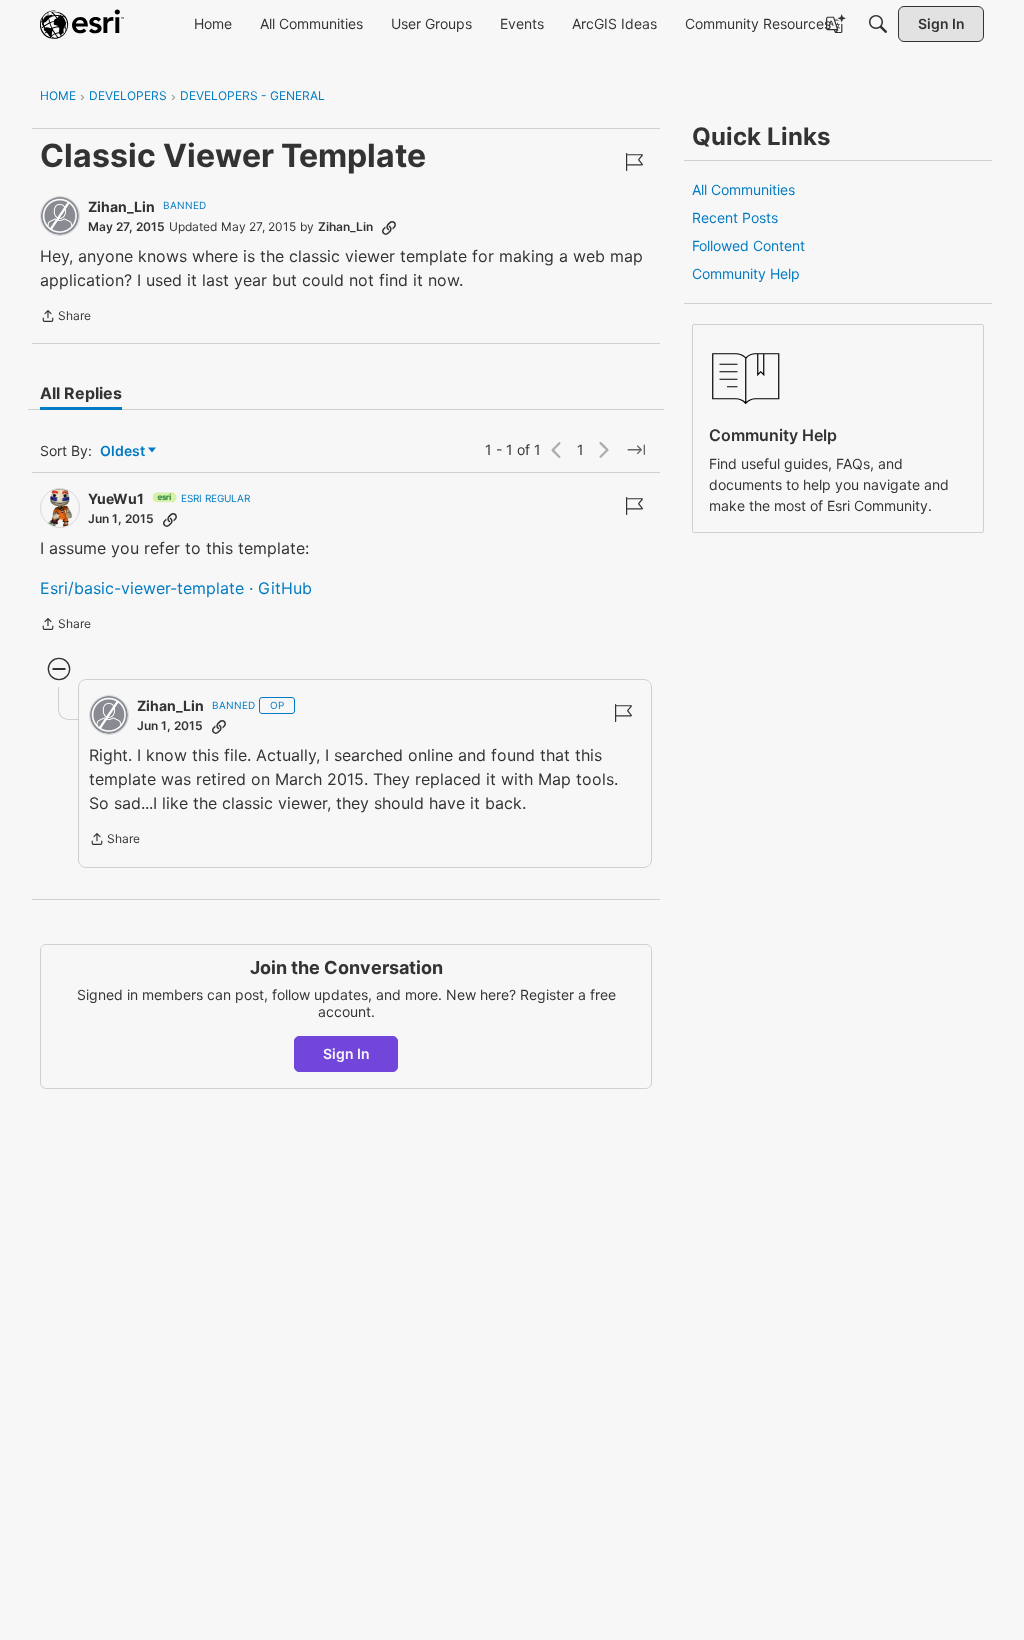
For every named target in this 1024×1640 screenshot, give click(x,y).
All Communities (743, 189)
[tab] (81, 393)
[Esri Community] (82, 24)
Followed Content (748, 245)
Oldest (124, 451)
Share (65, 318)
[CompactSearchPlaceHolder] (878, 24)
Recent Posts (735, 217)
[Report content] (634, 162)
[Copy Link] (389, 227)
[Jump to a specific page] (636, 450)
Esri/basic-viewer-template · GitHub (176, 588)
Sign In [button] (346, 1053)
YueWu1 (116, 498)
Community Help (746, 273)
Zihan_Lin (121, 206)
